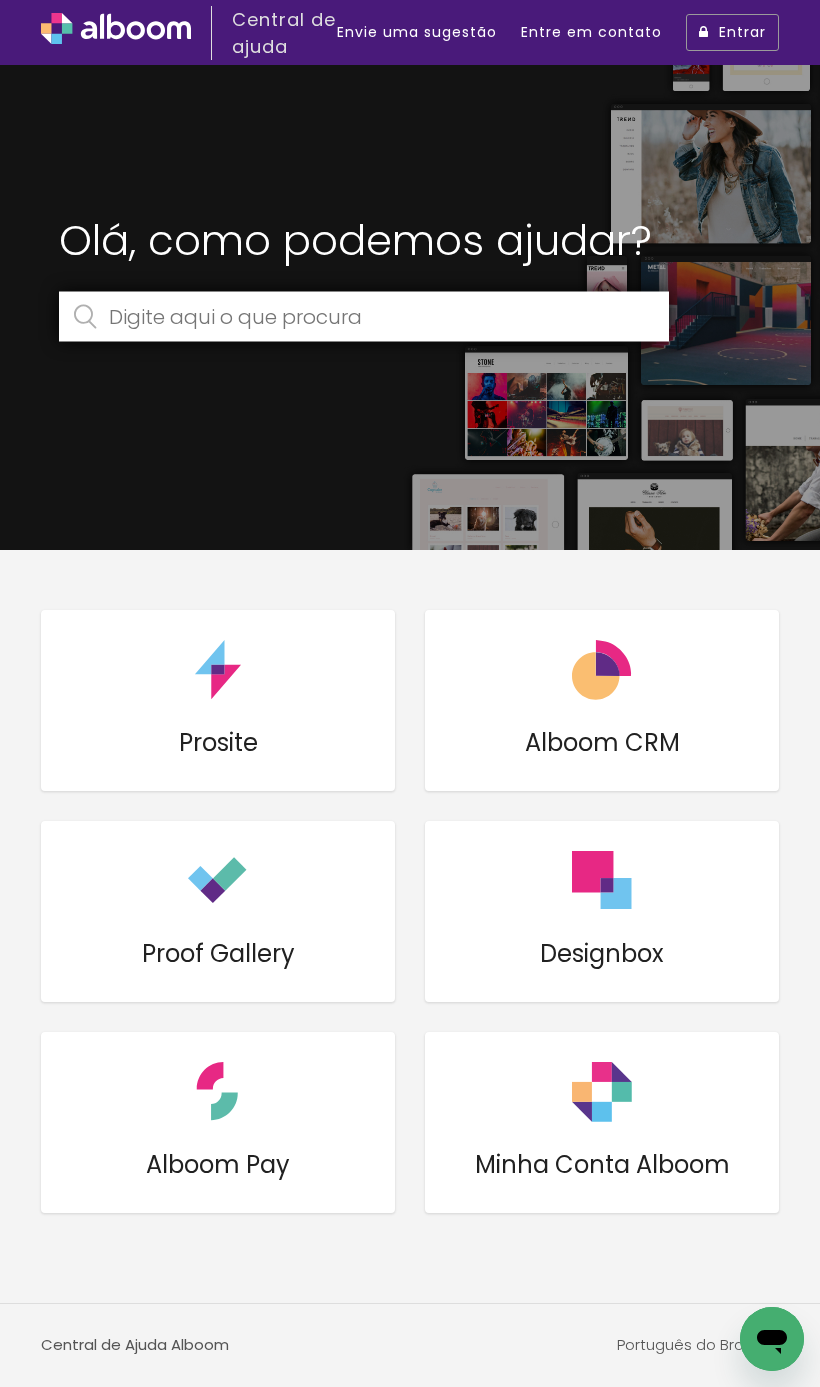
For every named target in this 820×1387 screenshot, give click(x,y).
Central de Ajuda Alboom (135, 1344)
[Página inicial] (116, 33)
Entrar (742, 32)
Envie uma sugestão (417, 32)
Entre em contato (591, 32)
